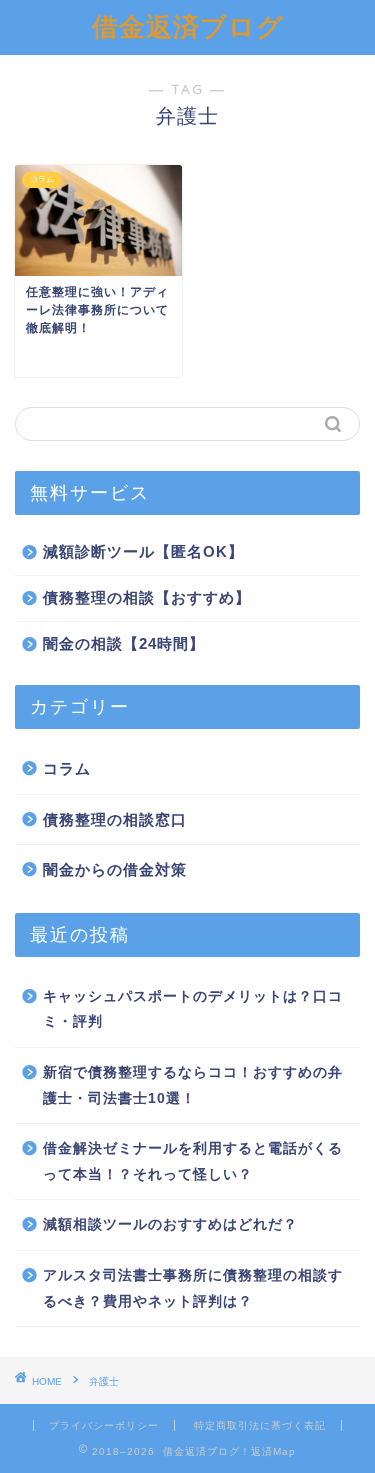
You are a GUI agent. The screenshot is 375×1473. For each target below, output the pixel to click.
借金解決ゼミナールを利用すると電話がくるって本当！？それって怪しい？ (193, 1161)
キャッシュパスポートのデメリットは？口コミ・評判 (193, 1009)
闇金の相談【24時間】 (124, 643)
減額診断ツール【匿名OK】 (143, 551)
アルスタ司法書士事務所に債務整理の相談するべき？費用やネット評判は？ (193, 1288)
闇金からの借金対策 (115, 869)
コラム (67, 768)
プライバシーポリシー (104, 1425)
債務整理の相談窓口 (115, 819)
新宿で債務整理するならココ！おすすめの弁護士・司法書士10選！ (193, 1085)
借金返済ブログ (188, 26)
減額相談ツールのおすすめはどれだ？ (170, 1224)
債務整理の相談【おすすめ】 (147, 597)
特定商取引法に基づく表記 (260, 1425)
